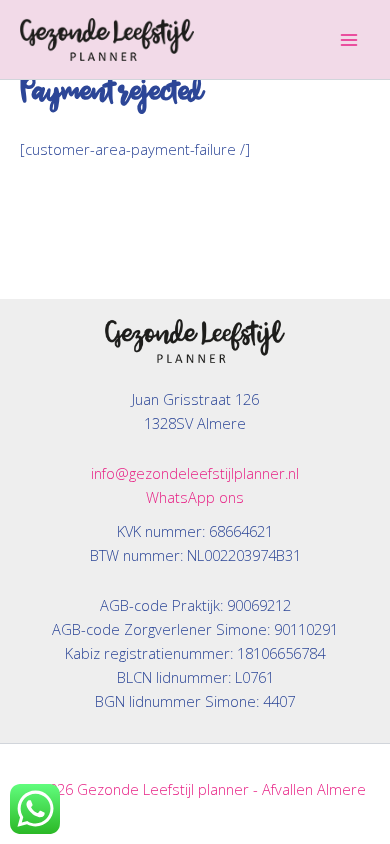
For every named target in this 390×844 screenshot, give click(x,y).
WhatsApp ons (195, 497)
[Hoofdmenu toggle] (349, 40)
